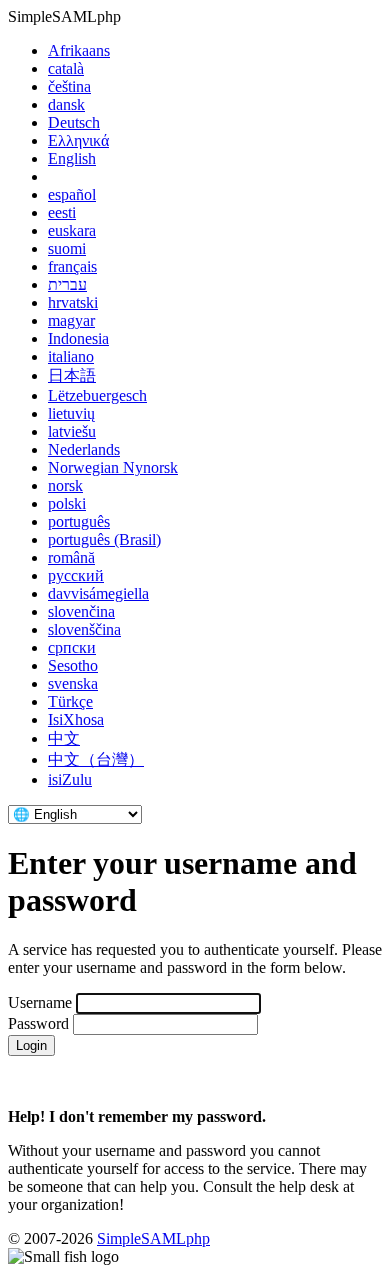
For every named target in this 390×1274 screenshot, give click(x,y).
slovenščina (84, 629)
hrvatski (73, 302)
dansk (66, 104)
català (66, 68)
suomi (67, 248)
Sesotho (73, 665)
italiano (71, 356)
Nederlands (84, 449)
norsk (65, 485)
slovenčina (81, 611)
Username (40, 1002)
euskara (72, 230)
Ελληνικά (78, 140)
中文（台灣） (96, 759)
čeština (69, 86)
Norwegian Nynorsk (113, 467)
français (72, 266)
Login (31, 1045)
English (72, 158)
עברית (67, 284)
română (71, 557)
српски (72, 647)
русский (76, 575)
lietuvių (71, 413)
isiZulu (70, 779)
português (79, 521)
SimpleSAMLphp (153, 1238)
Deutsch (74, 122)
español (72, 194)
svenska (73, 683)
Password (38, 1023)
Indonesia (78, 338)
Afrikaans (79, 50)
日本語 (72, 375)
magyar (71, 320)
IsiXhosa (76, 719)
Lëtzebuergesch (97, 395)
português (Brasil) (104, 539)
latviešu (72, 431)
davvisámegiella (98, 593)
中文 (64, 738)
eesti (62, 212)
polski (67, 503)
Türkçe (70, 701)
